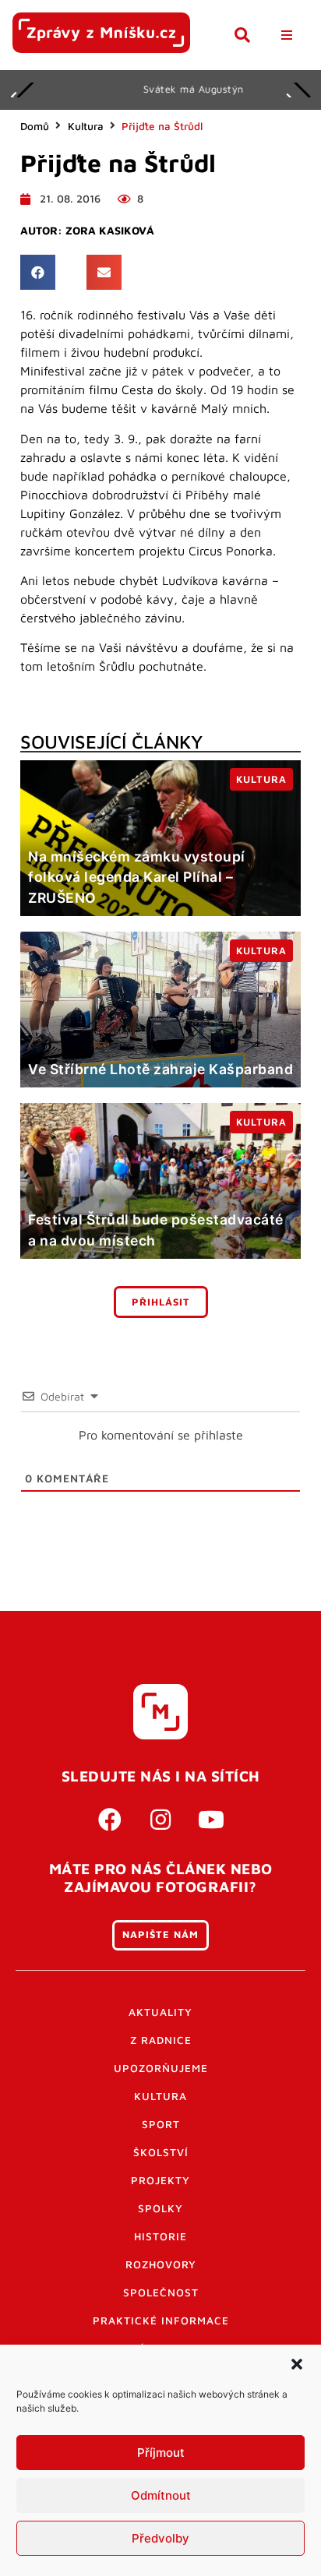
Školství (161, 2152)
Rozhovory (161, 2264)
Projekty (160, 2180)
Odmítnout (161, 2495)
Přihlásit (161, 1302)
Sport (161, 2124)
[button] (297, 2364)
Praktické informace (161, 2321)
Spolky (160, 2208)
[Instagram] (160, 1820)
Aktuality (160, 2012)
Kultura (86, 126)
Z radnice (161, 2040)
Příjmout (161, 2453)
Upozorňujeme (161, 2068)
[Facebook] (110, 1820)
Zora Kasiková (110, 231)
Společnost (161, 2292)
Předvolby (160, 2538)
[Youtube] (211, 1820)
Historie (160, 2236)
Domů (35, 126)
